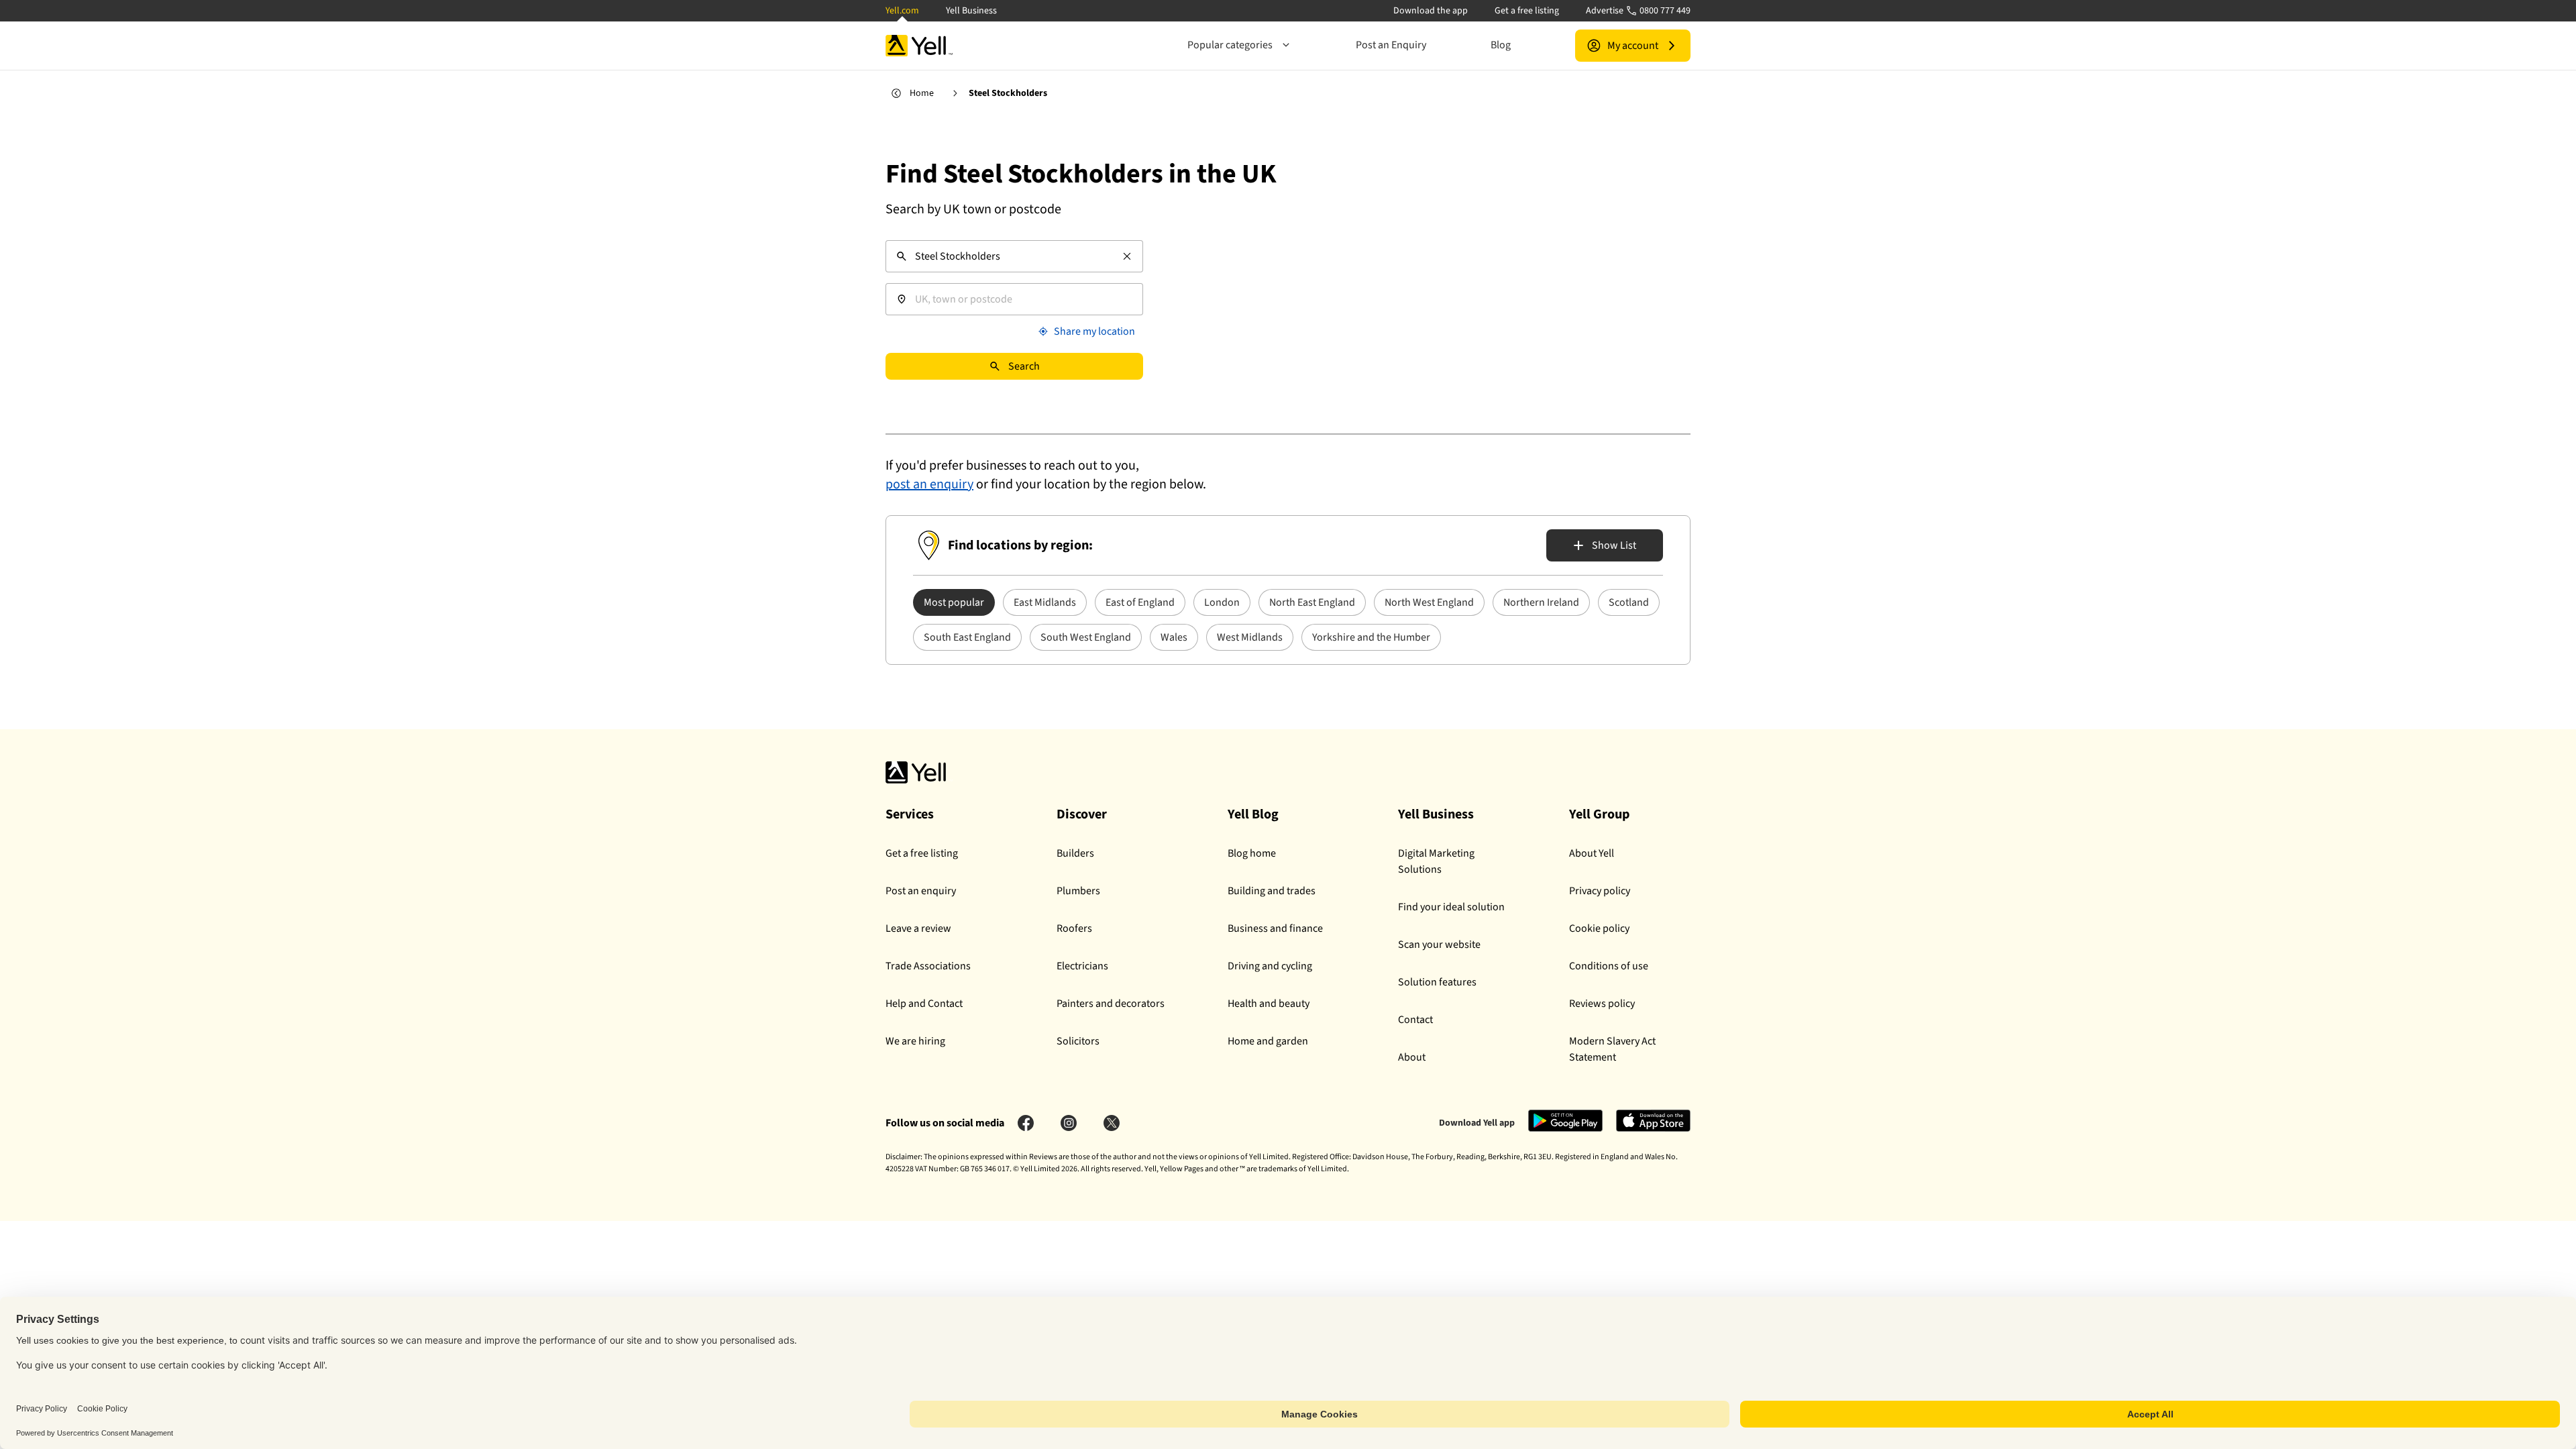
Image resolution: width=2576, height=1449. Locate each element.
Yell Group (1599, 814)
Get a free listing (1527, 11)
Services (910, 814)
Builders (1075, 853)
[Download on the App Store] (1653, 1130)
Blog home (1252, 853)
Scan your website (1439, 945)
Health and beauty (1269, 1004)
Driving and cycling (1270, 966)
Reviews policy (1602, 1004)
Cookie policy (1599, 928)
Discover (1082, 814)
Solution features (1437, 982)
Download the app (1431, 11)
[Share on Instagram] (1069, 1123)
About (1412, 1057)
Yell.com (902, 11)
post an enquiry (929, 484)
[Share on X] (1112, 1123)
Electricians (1082, 966)
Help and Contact (924, 1004)
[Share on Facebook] (1026, 1123)
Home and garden (1268, 1041)
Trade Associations (928, 966)
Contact (1415, 1020)
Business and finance (1275, 928)
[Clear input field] (1127, 256)
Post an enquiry (921, 891)
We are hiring (915, 1041)
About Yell (1592, 853)
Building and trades (1272, 891)
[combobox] (1014, 256)
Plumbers (1078, 891)
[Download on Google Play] (1565, 1130)
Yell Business (971, 11)
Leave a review (918, 928)
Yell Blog (1253, 814)
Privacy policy (1600, 891)
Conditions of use (1609, 966)
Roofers (1074, 928)
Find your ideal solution (1451, 907)
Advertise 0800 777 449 (1638, 11)
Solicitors (1078, 1041)
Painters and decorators (1111, 1004)
